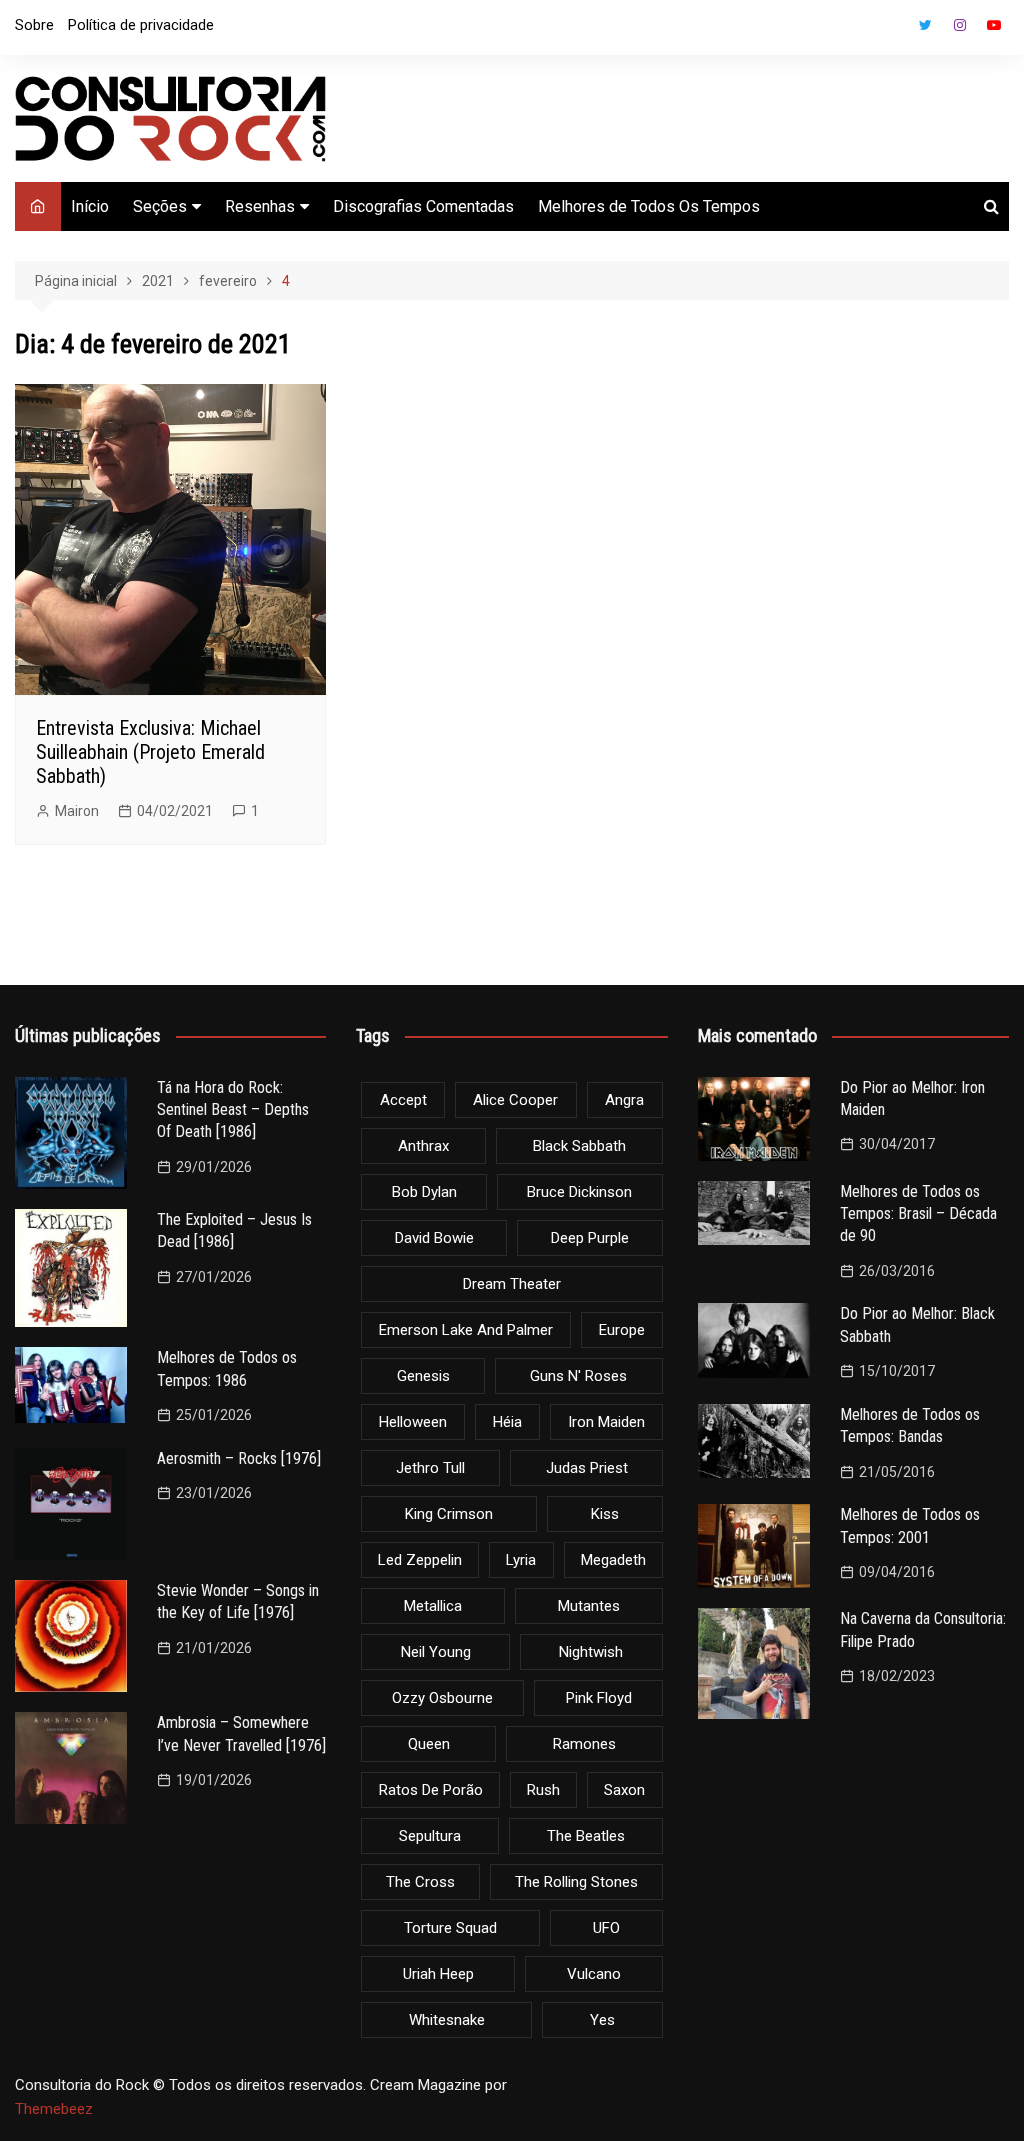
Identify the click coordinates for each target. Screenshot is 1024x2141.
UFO (606, 1928)
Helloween (413, 1422)
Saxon (624, 1790)
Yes (602, 2020)
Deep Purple (590, 1238)
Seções (160, 206)
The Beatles (586, 1836)
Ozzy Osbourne (442, 1698)
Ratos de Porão (431, 1790)
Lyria (521, 1560)
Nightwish (591, 1652)
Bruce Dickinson (579, 1192)
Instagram (960, 25)
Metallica (433, 1606)
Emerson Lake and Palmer (466, 1330)
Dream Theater (512, 1284)
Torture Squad (450, 1928)
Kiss (605, 1514)
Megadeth (613, 1560)
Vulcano (594, 1974)
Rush (543, 1790)
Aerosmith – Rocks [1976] (239, 1458)
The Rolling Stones (576, 1882)
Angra (624, 1100)
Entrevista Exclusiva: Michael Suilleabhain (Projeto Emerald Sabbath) (150, 752)
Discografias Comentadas (423, 206)
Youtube (994, 25)
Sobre (34, 25)
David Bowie (434, 1238)
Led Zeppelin (420, 1560)
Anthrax (423, 1146)
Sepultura (430, 1836)
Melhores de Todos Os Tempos (649, 206)
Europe (622, 1330)
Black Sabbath (579, 1146)
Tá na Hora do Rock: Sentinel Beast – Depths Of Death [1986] (233, 1110)
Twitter (926, 25)
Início (90, 206)
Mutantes (589, 1606)
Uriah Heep (438, 1974)
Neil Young (436, 1652)
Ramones (584, 1744)
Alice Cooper (515, 1100)
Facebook (892, 30)
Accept (403, 1100)
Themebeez (54, 2109)
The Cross (420, 1882)
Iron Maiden (606, 1422)
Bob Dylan (424, 1192)
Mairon (77, 811)
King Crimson (449, 1514)
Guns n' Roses (578, 1376)
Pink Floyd (599, 1698)
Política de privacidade (141, 25)
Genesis (423, 1376)
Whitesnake (447, 2020)
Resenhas (260, 206)
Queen (429, 1744)
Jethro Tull (430, 1468)
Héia (507, 1422)
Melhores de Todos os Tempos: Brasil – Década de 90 (918, 1214)
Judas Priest (587, 1468)
